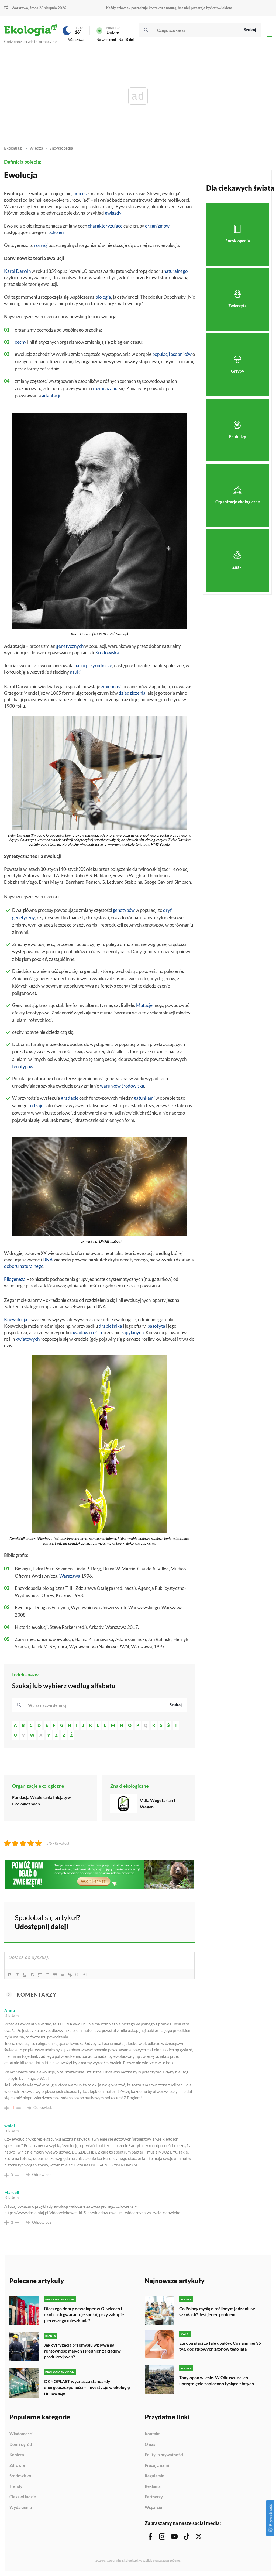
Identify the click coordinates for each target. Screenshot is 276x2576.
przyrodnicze (99, 666)
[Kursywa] (17, 1975)
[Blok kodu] (63, 1975)
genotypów (124, 910)
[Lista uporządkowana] (40, 1975)
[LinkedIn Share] (177, 1921)
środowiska (108, 653)
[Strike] (32, 1975)
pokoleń (56, 232)
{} (77, 1974)
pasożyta (156, 1326)
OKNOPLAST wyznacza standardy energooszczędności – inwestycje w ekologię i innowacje (87, 2387)
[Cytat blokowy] (55, 1975)
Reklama (153, 2486)
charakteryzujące (105, 226)
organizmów (157, 226)
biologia (103, 297)
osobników (181, 354)
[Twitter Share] (163, 1921)
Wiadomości (21, 2434)
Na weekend (106, 40)
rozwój (41, 245)
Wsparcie (153, 2507)
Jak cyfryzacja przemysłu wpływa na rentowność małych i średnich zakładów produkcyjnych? (82, 2351)
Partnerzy (154, 2497)
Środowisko (20, 2476)
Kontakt (152, 2434)
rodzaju (36, 1105)
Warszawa (76, 40)
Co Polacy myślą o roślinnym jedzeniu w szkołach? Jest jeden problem (217, 2311)
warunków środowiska (122, 1086)
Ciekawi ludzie (23, 2497)
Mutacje (144, 1005)
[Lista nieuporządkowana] (47, 1975)
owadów (80, 1332)
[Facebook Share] (149, 1921)
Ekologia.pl (14, 148)
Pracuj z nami (157, 2465)
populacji (161, 354)
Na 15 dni (126, 40)
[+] (85, 1974)
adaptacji (51, 396)
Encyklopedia (61, 148)
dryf (167, 910)
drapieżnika (110, 1326)
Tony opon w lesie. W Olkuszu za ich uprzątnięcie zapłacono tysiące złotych (217, 2380)
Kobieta (17, 2455)
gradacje (70, 1098)
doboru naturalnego (24, 1266)
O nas (150, 2444)
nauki (80, 666)
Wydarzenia (21, 2507)
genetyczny (24, 918)
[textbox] (49, 1705)
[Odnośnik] (70, 1975)
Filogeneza (15, 1279)
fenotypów (23, 1066)
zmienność (111, 687)
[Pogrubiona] (10, 1975)
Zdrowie (17, 2465)
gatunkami (144, 1098)
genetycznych (70, 646)
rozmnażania (106, 388)
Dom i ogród (21, 2444)
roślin (96, 1332)
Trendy (16, 2486)
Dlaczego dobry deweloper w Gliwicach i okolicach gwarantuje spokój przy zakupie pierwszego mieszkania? (84, 2314)
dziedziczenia (132, 693)
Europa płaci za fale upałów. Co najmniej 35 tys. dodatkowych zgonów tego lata (220, 2346)
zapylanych (132, 1332)
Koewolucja (16, 1320)
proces (80, 193)
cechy (21, 342)
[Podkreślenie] (25, 1975)
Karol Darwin (17, 271)
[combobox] (95, 1705)
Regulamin (155, 2476)
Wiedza (36, 148)
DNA (48, 1260)
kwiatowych (28, 1339)
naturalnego (176, 271)
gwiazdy (113, 213)
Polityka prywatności (164, 2455)
